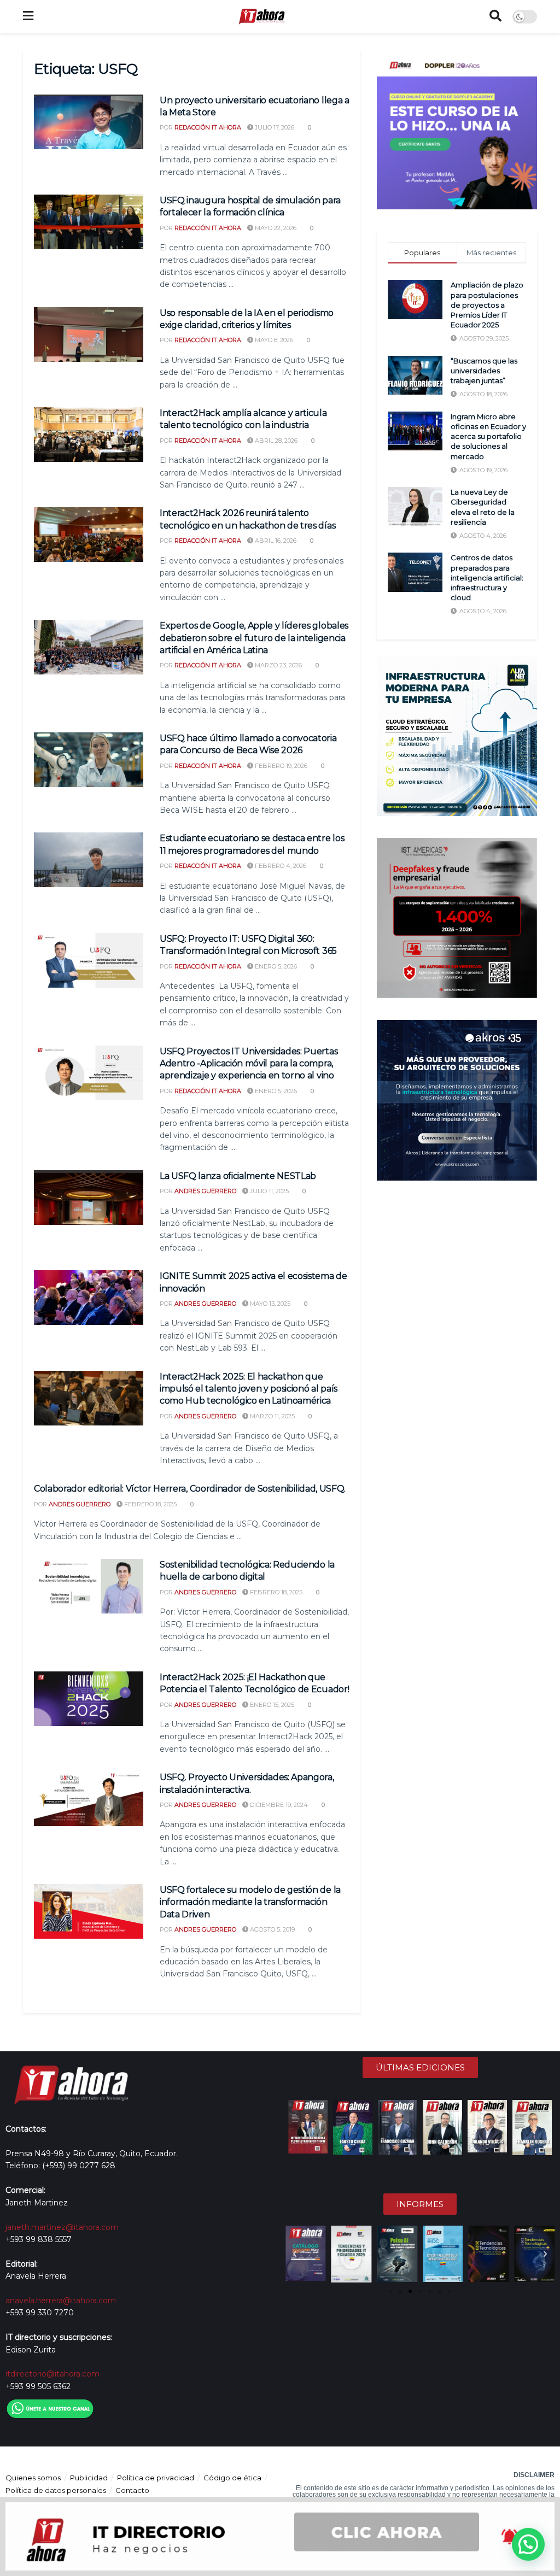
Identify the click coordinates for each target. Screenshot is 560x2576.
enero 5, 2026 (275, 966)
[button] (295, 2254)
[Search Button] (495, 16)
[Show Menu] (28, 16)
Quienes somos (33, 2478)
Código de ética (232, 2478)
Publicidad (89, 2478)
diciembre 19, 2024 (278, 1805)
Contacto (132, 2490)
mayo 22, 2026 (275, 228)
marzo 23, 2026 (278, 665)
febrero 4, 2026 (280, 866)
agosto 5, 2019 (272, 1929)
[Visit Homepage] (261, 16)
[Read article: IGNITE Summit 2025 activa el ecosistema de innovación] (89, 1298)
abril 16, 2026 (275, 541)
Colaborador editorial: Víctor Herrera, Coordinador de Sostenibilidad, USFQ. (190, 1489)
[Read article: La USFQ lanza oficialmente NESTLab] (89, 1198)
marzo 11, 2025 (272, 1416)
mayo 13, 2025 (269, 1304)
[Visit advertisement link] (457, 129)
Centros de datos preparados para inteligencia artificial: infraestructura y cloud (487, 577)
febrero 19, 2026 (280, 766)
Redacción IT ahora (208, 127)
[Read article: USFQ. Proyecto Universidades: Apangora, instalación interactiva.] (89, 1799)
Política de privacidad (156, 2478)
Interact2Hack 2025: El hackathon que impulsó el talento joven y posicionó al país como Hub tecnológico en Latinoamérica (249, 1389)
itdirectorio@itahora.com (52, 2374)
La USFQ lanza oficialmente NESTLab (238, 1176)
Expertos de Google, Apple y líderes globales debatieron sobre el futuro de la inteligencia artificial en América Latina (254, 638)
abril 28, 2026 (275, 441)
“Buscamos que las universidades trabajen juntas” (484, 371)
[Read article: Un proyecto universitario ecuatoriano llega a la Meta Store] (89, 122)
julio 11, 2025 (269, 1191)
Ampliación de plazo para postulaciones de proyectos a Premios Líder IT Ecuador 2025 (487, 305)
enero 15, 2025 (271, 1705)
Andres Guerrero (205, 1191)
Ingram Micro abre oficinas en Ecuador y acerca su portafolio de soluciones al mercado (488, 436)
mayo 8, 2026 (273, 340)
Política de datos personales (56, 2490)
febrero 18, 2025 (150, 1504)
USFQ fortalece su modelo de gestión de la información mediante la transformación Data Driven (250, 1902)
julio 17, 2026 (274, 127)
